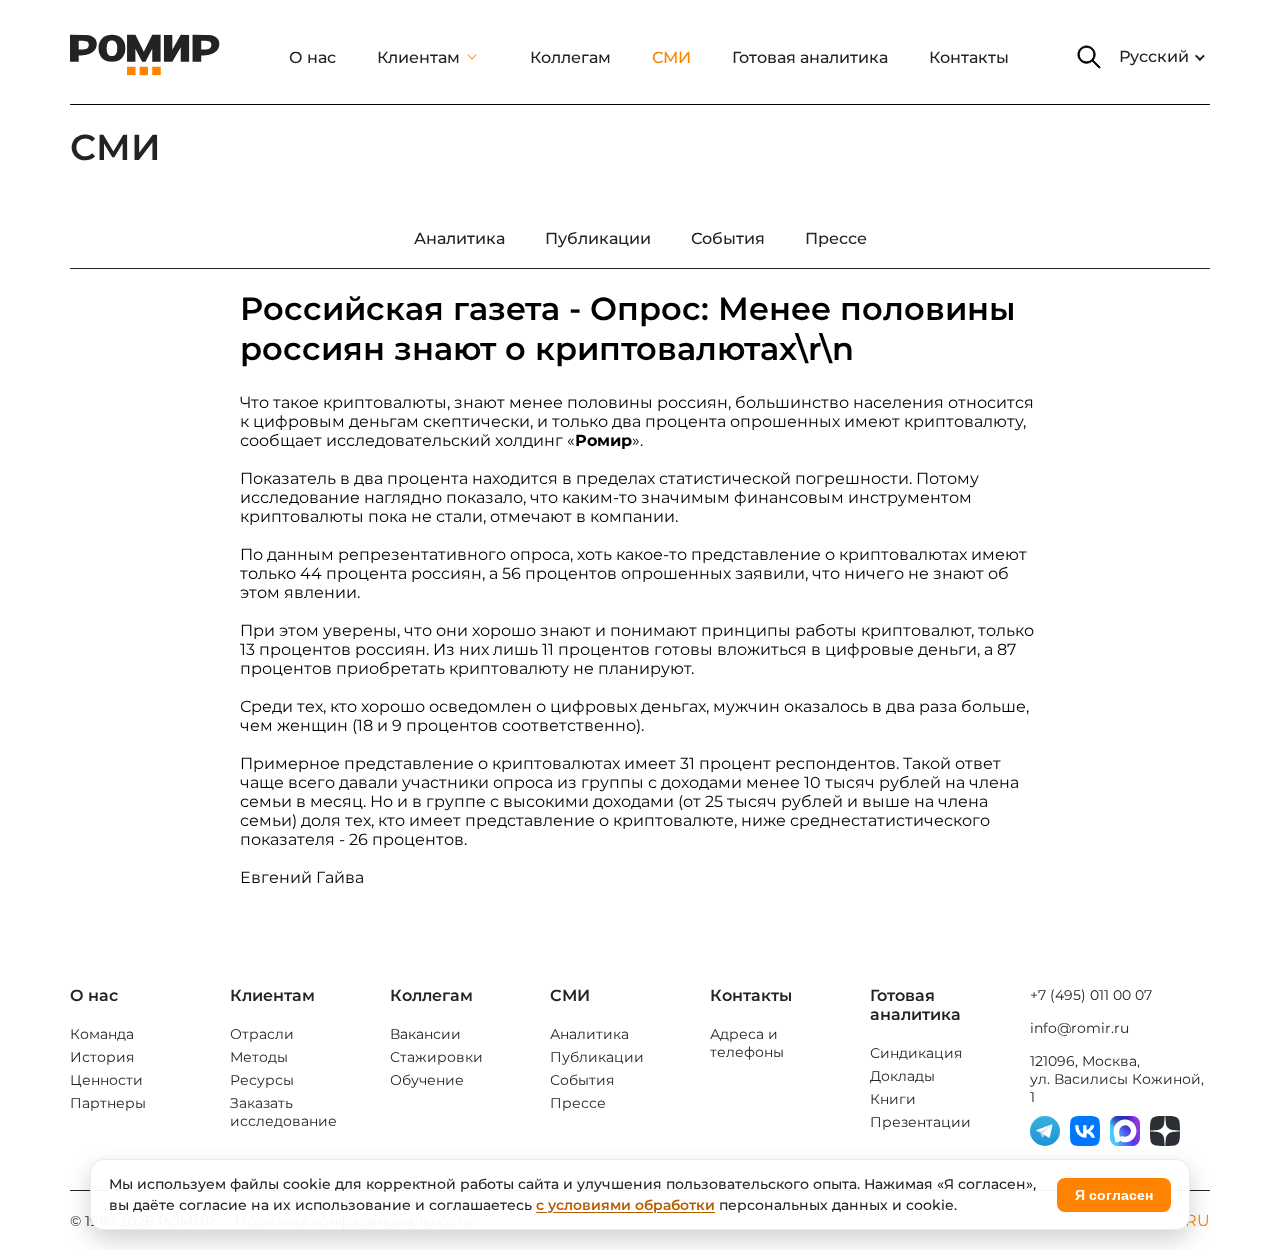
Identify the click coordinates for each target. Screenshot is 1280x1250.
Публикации (597, 1057)
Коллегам (570, 57)
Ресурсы (262, 1080)
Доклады (902, 1076)
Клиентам (418, 57)
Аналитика (589, 1034)
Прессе (578, 1103)
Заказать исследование (283, 1112)
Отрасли (262, 1034)
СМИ (671, 57)
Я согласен (1114, 1195)
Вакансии (425, 1034)
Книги (893, 1099)
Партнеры (108, 1103)
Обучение (427, 1080)
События (582, 1080)
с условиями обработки (625, 1205)
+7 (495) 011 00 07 (1091, 995)
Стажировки (436, 1057)
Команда (102, 1034)
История (102, 1057)
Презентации (920, 1122)
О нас (312, 57)
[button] (1089, 57)
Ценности (106, 1080)
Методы (259, 1057)
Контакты (969, 57)
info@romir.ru (1079, 1028)
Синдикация (916, 1053)
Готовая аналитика (810, 57)
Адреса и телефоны (747, 1043)
